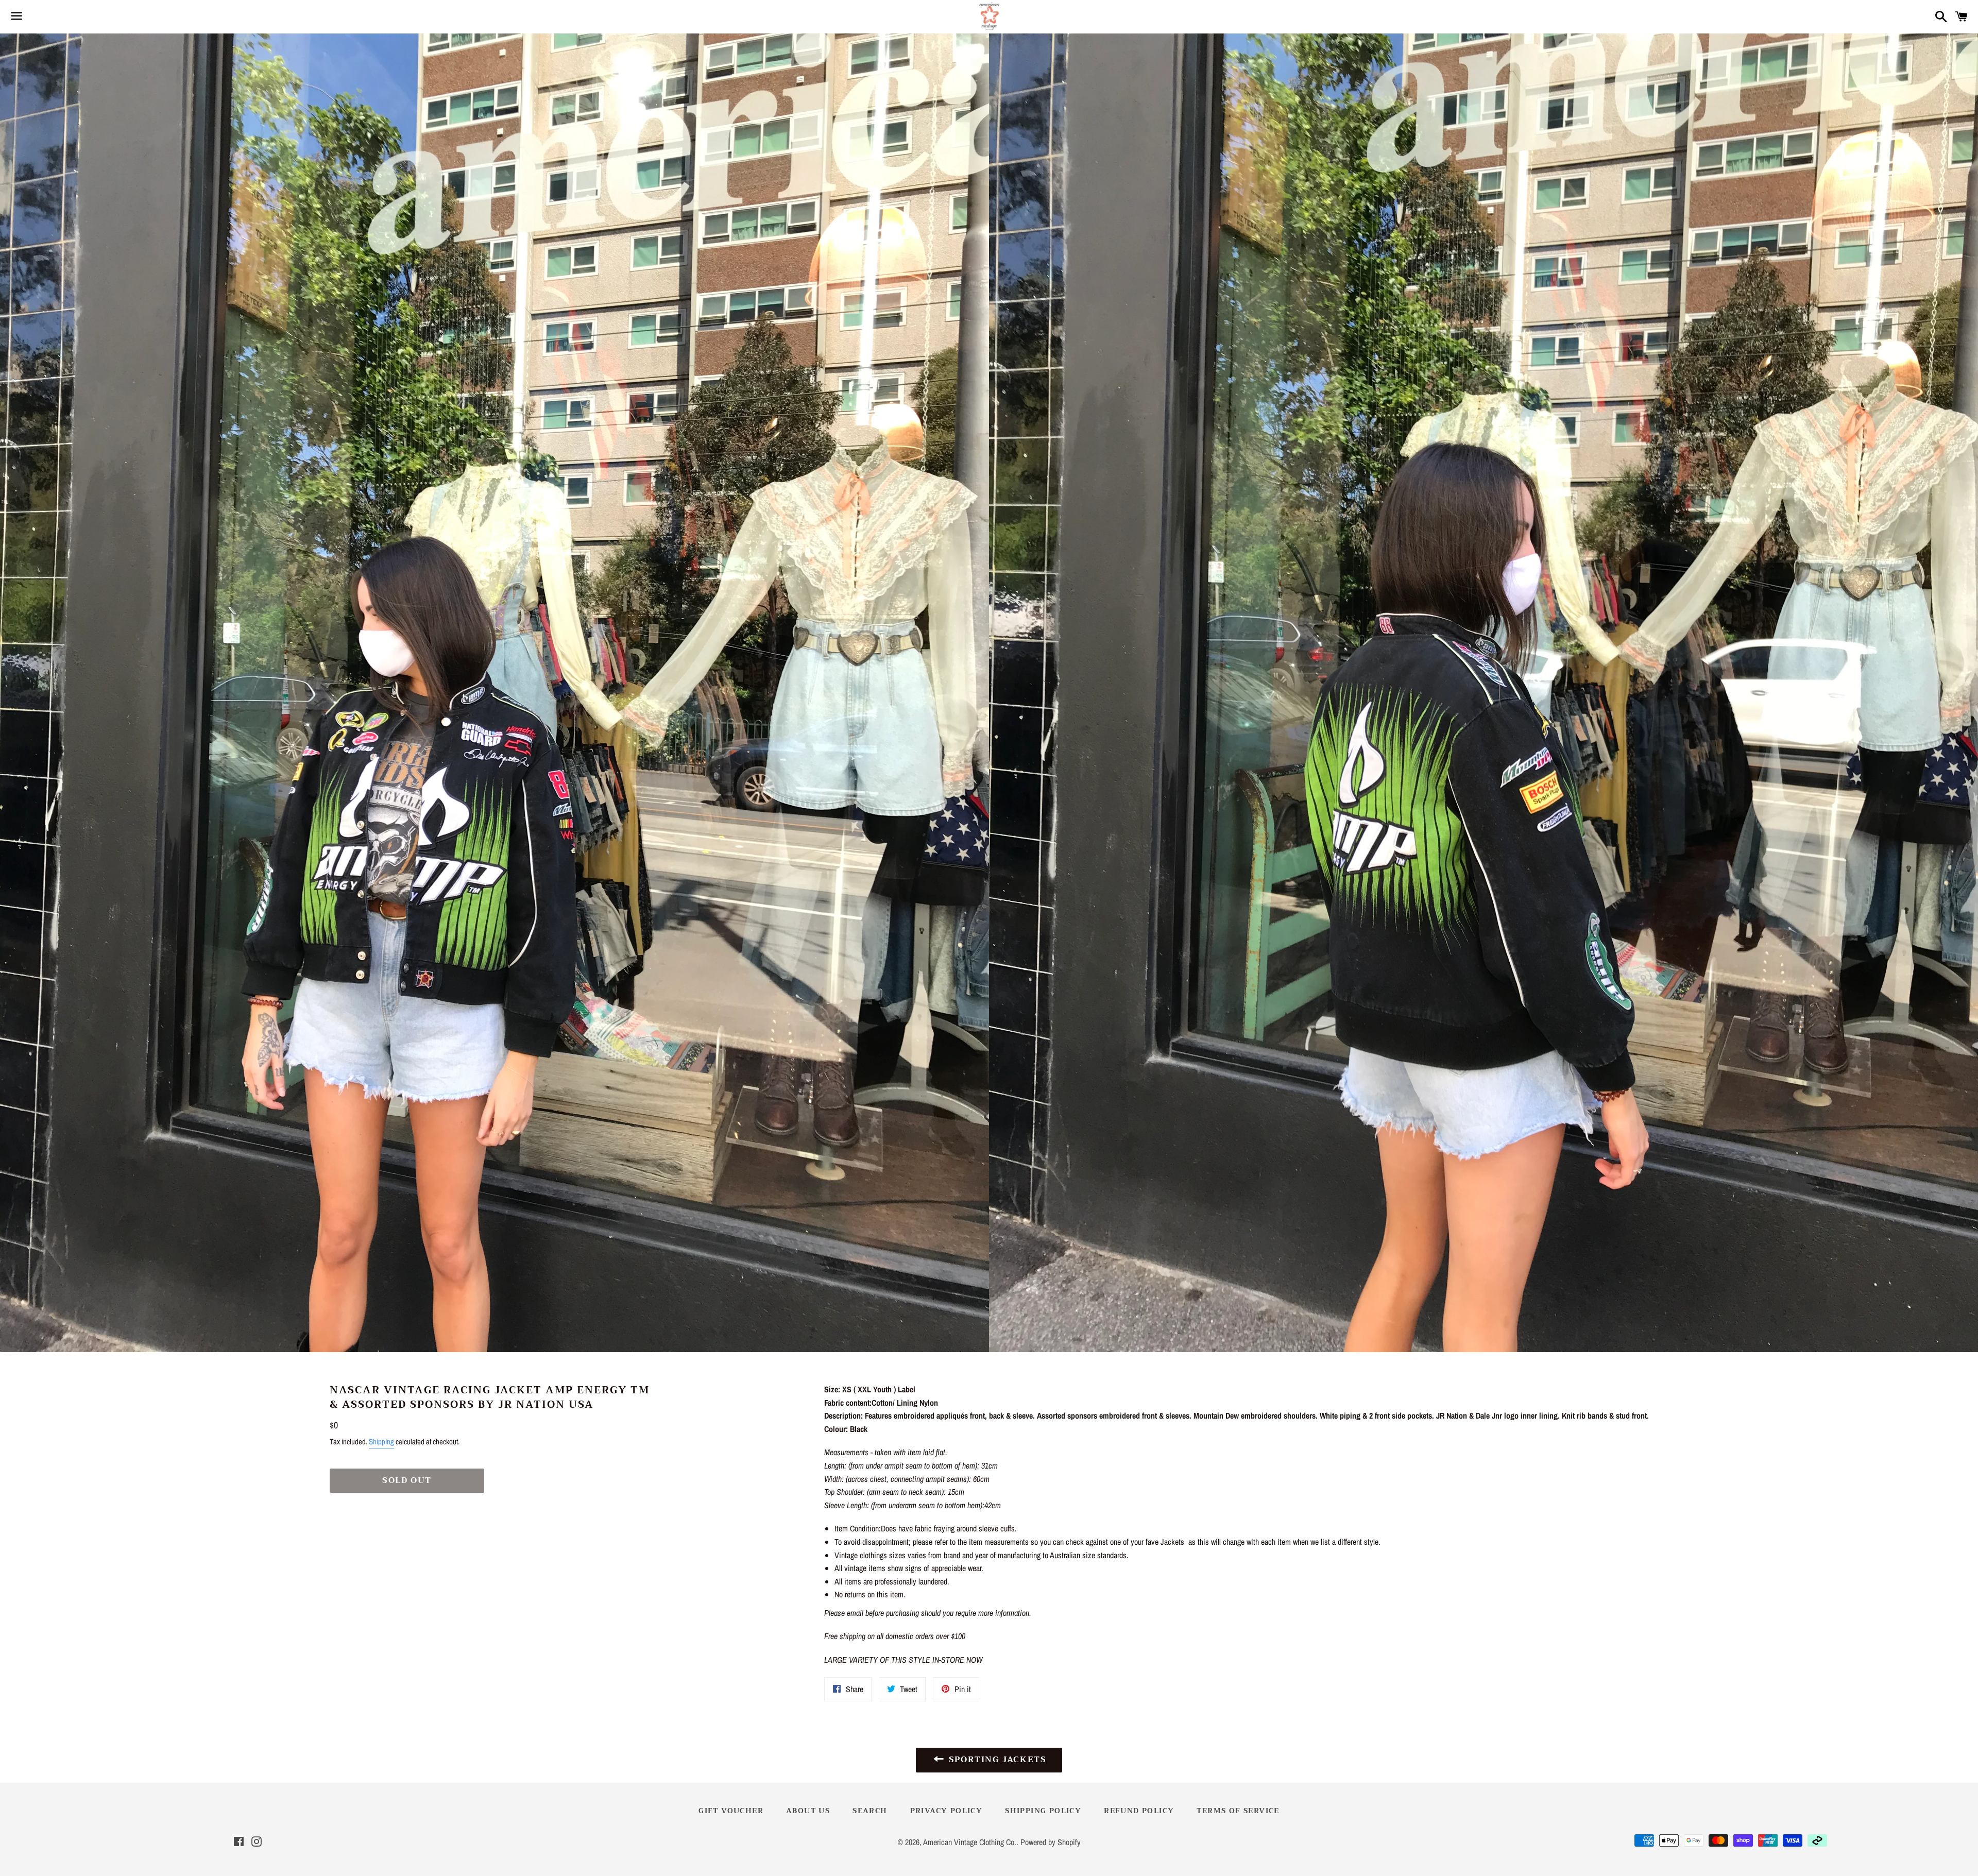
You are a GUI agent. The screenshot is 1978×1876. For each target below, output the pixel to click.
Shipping (381, 1442)
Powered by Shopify (1051, 1842)
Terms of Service (1238, 1811)
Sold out (407, 1480)
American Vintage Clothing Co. (970, 1842)
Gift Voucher (731, 1811)
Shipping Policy (1043, 1811)
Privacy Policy (947, 1811)
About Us (808, 1811)
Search (870, 1811)
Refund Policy (1139, 1811)
